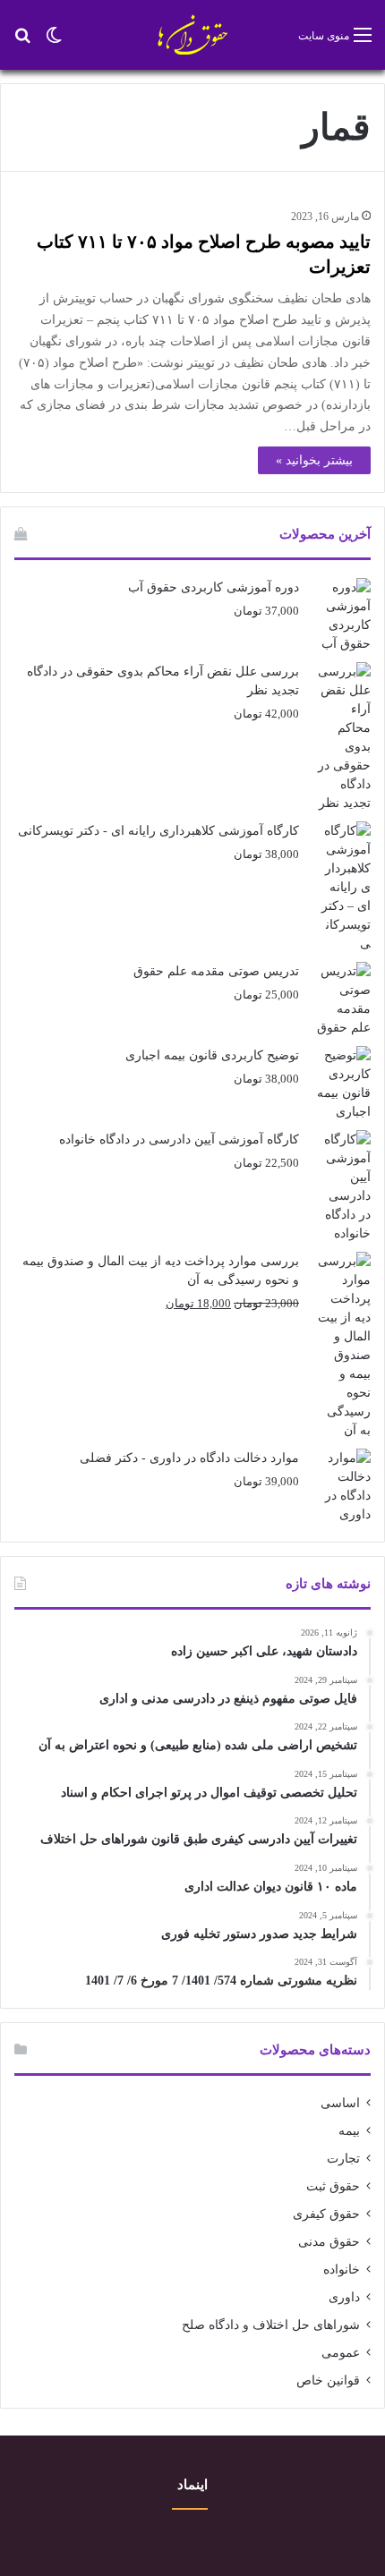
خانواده (342, 2270)
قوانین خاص (328, 2380)
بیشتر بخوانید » (314, 460)
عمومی (341, 2353)
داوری (344, 2297)
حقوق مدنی (329, 2242)
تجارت (343, 2159)
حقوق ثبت (333, 2186)
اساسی (340, 2103)
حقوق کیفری (326, 2214)
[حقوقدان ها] (193, 35)
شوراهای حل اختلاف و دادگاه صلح (271, 2325)
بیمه (349, 2131)
